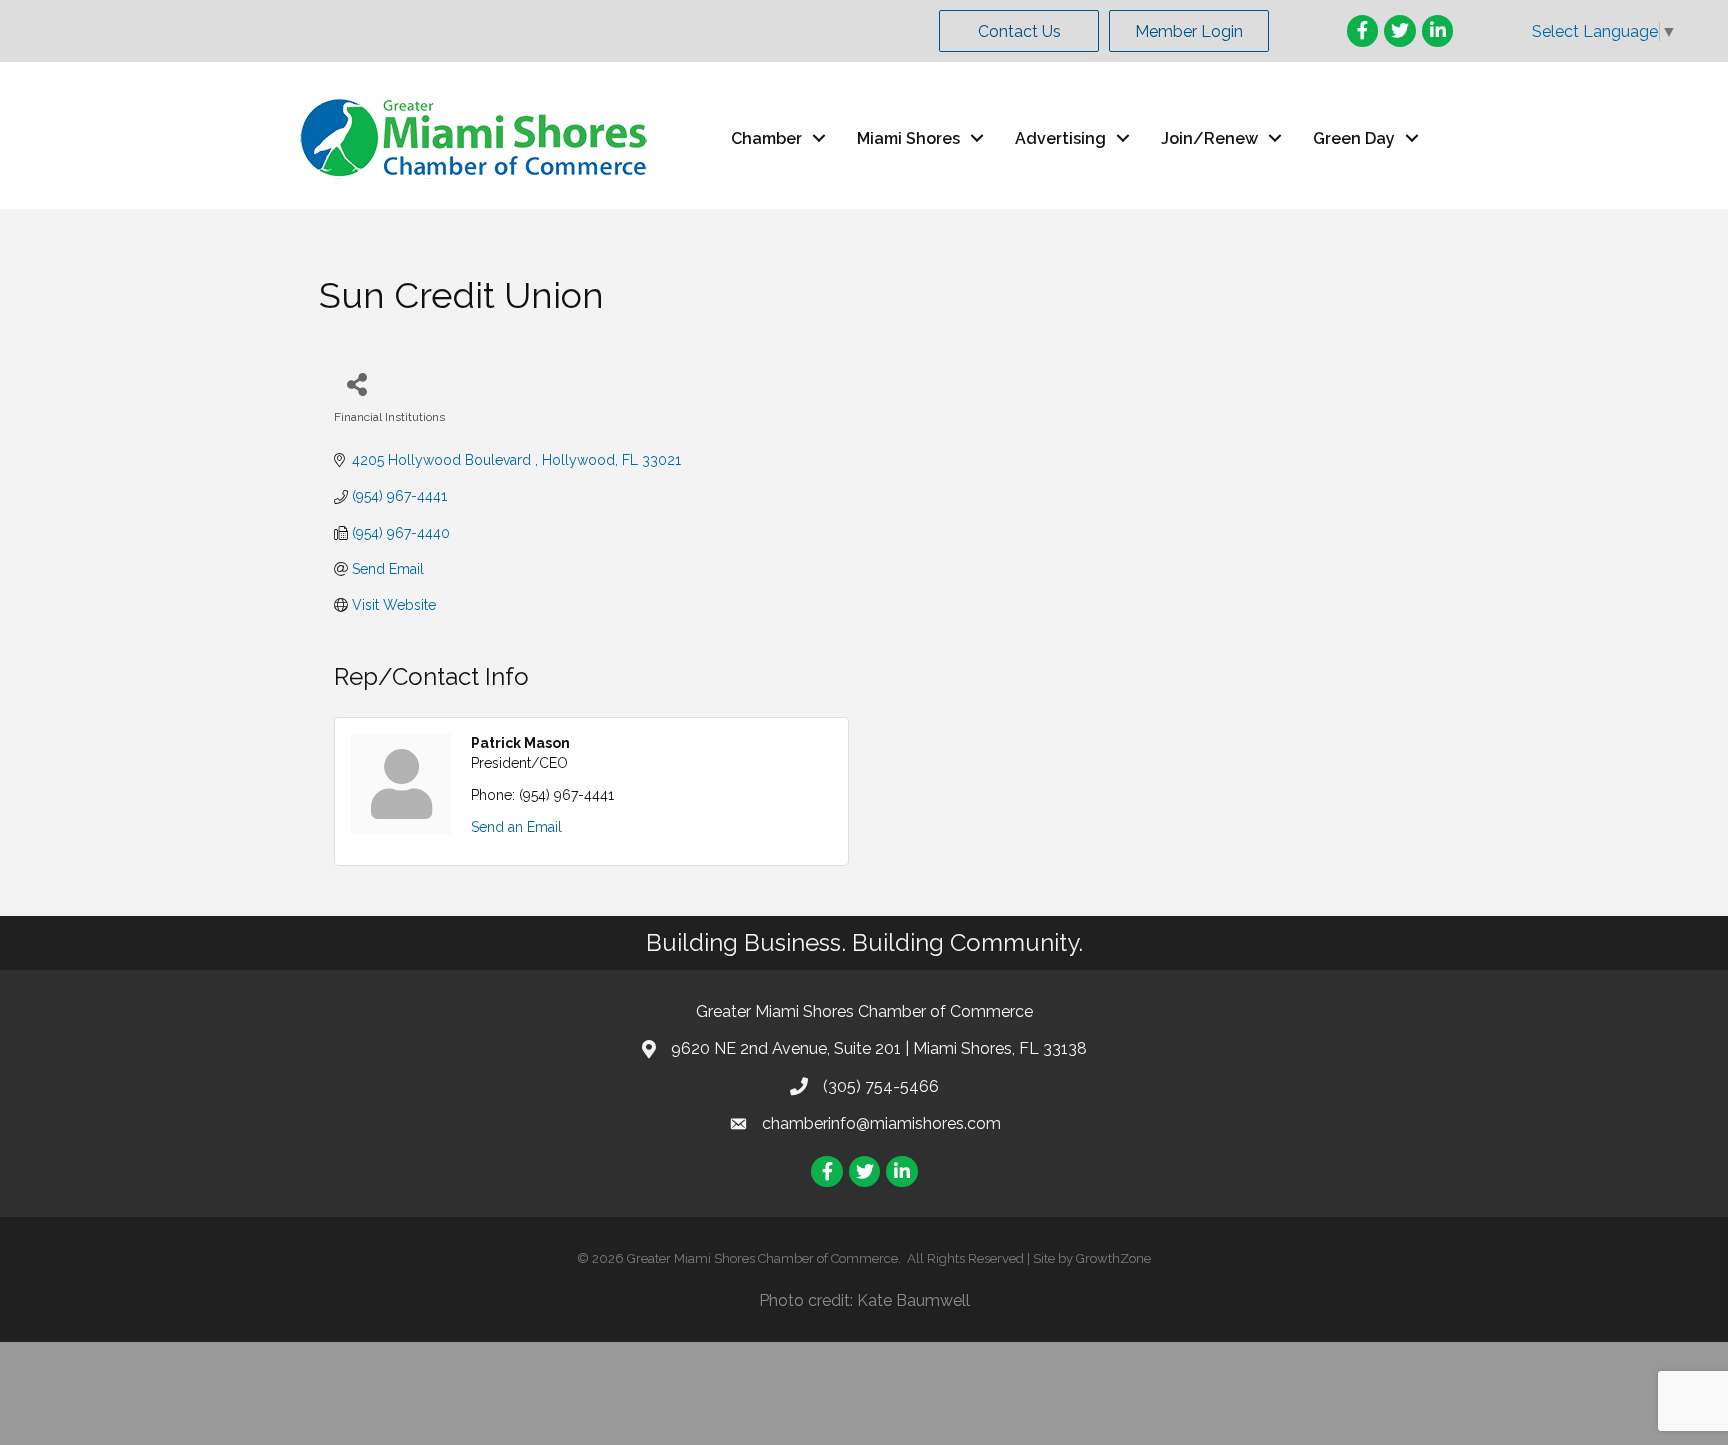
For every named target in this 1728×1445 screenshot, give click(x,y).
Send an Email (516, 827)
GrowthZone (1113, 1258)
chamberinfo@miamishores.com (881, 1123)
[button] (1019, 31)
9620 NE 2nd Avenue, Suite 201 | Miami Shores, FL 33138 (879, 1048)
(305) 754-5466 (881, 1086)
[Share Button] (356, 383)
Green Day (1354, 138)
